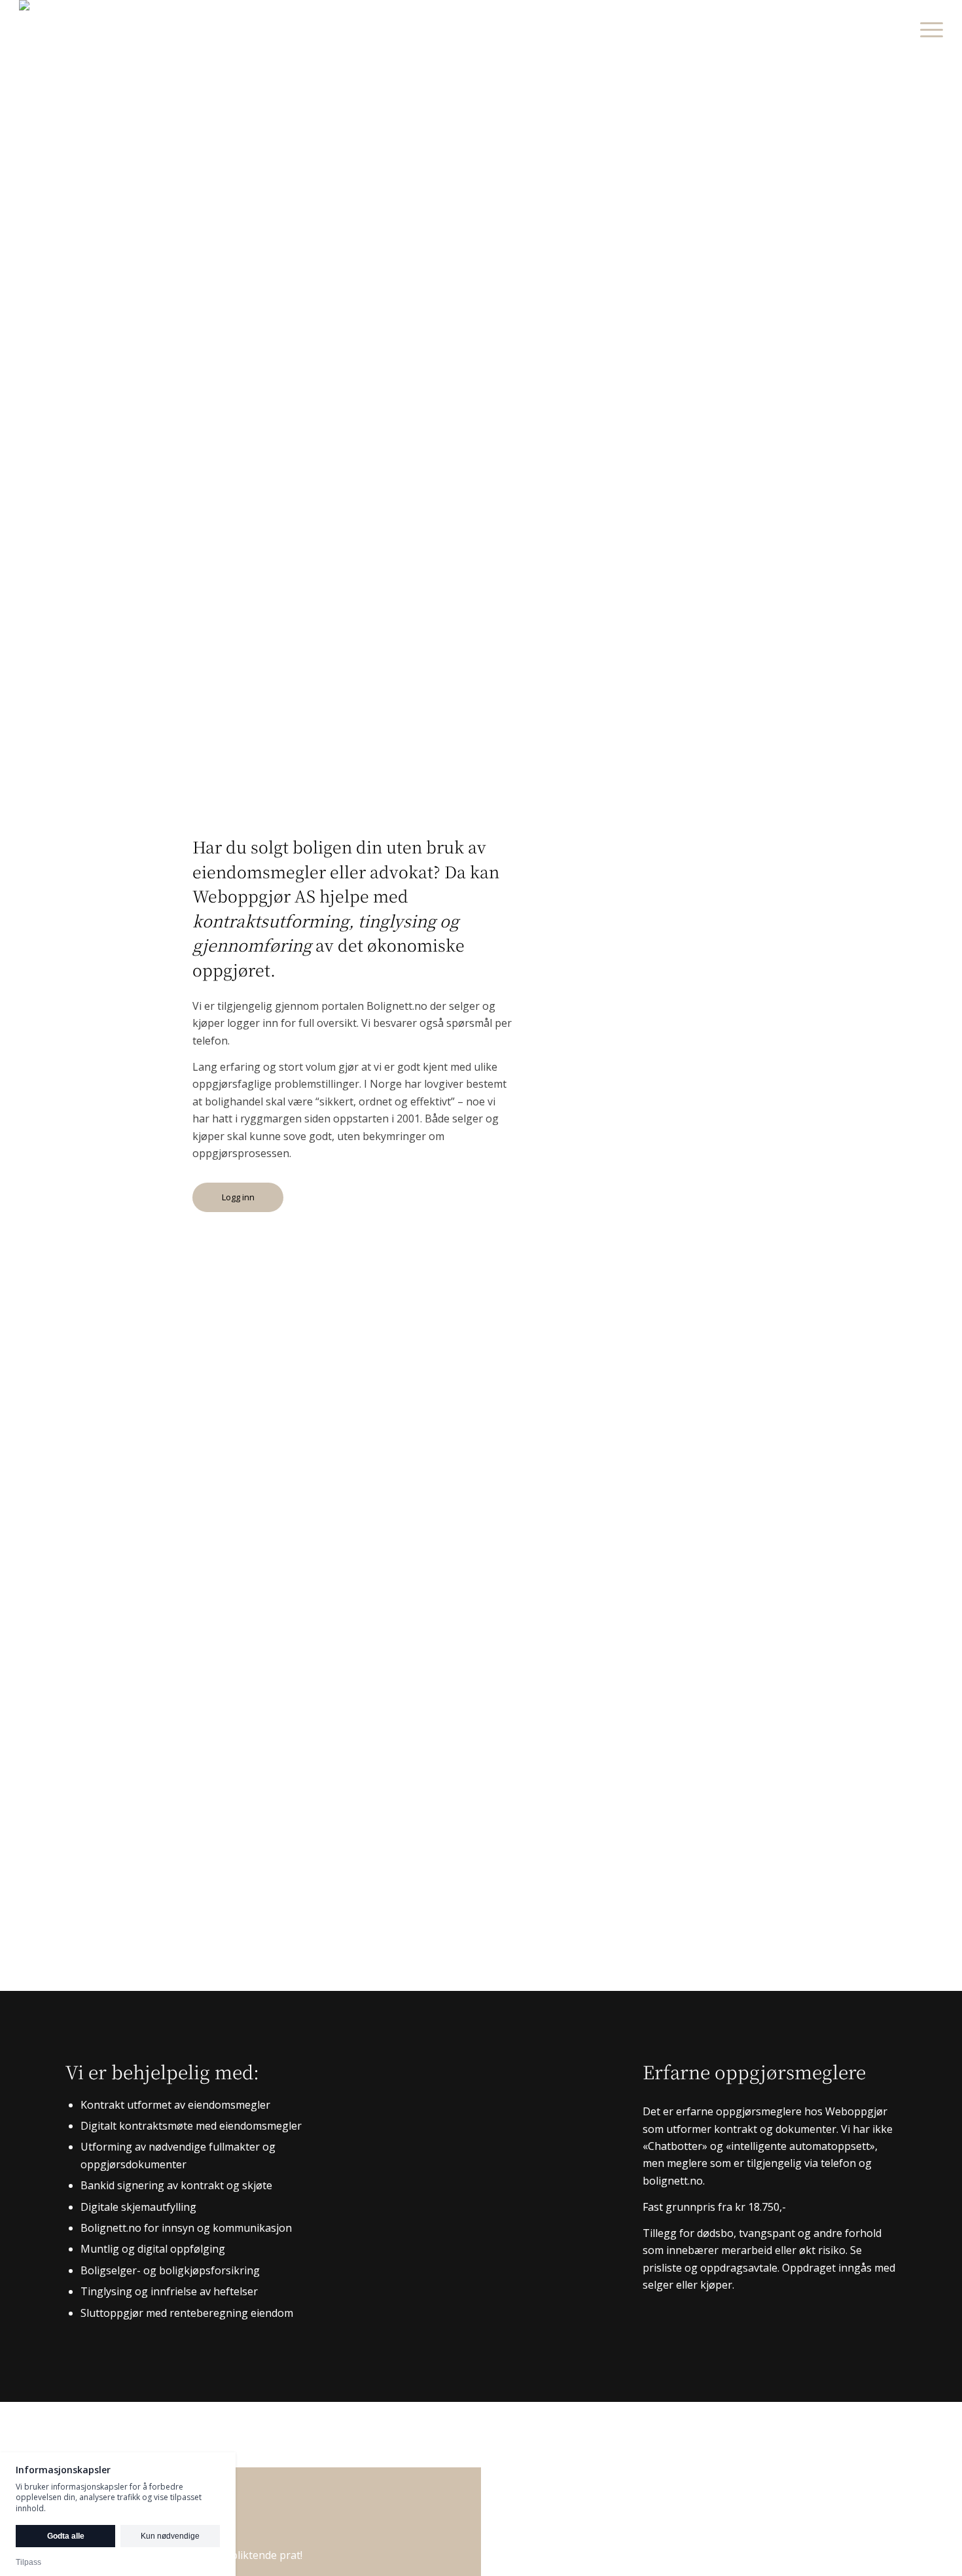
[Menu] (927, 29)
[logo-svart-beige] (47, 29)
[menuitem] (927, 29)
